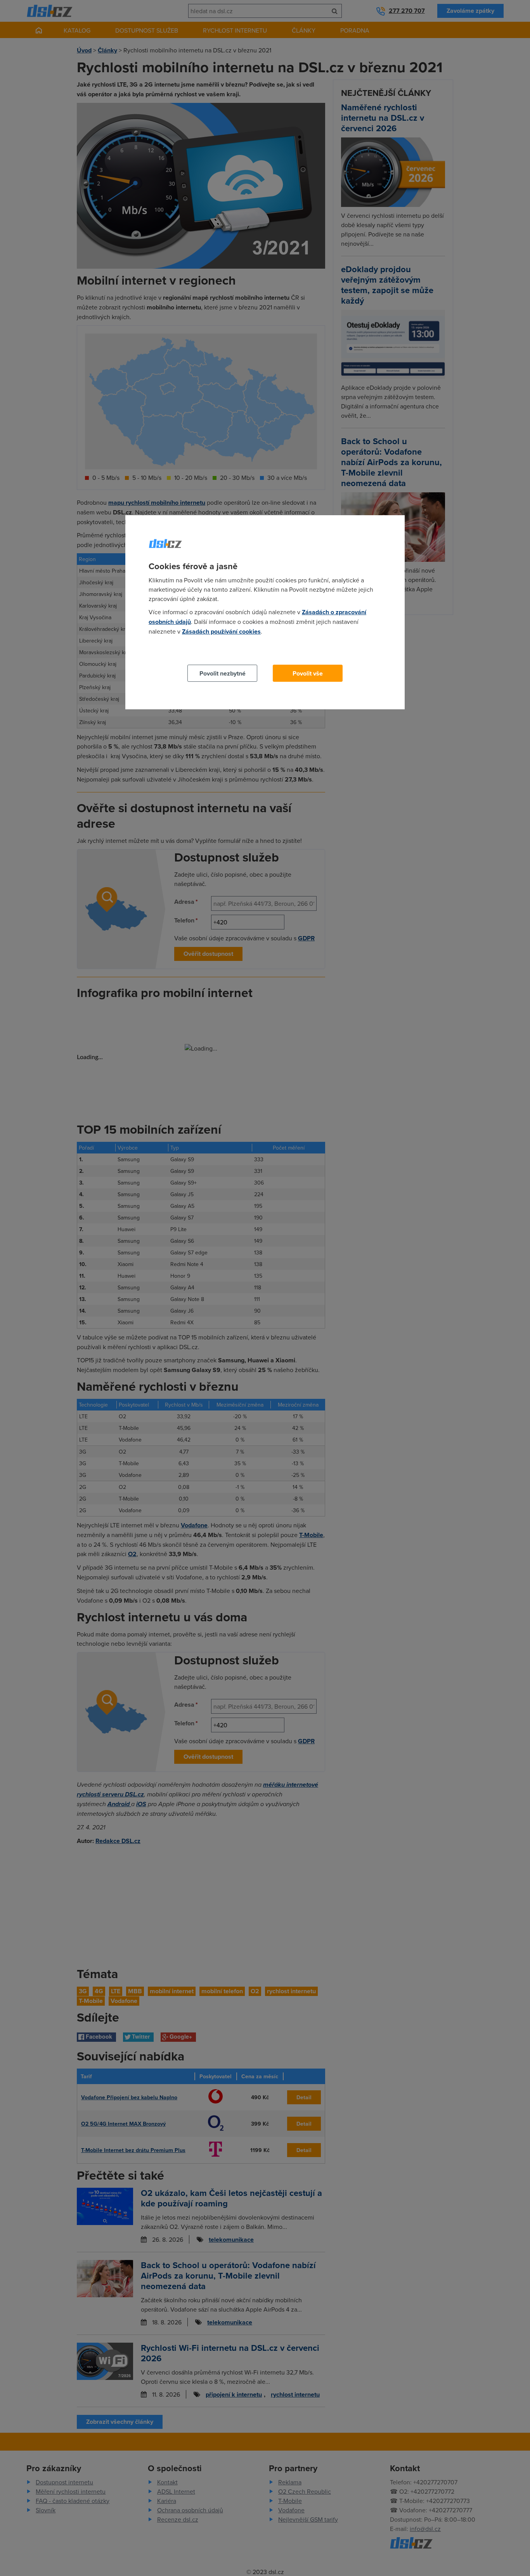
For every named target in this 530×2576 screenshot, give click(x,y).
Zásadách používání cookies (221, 631)
